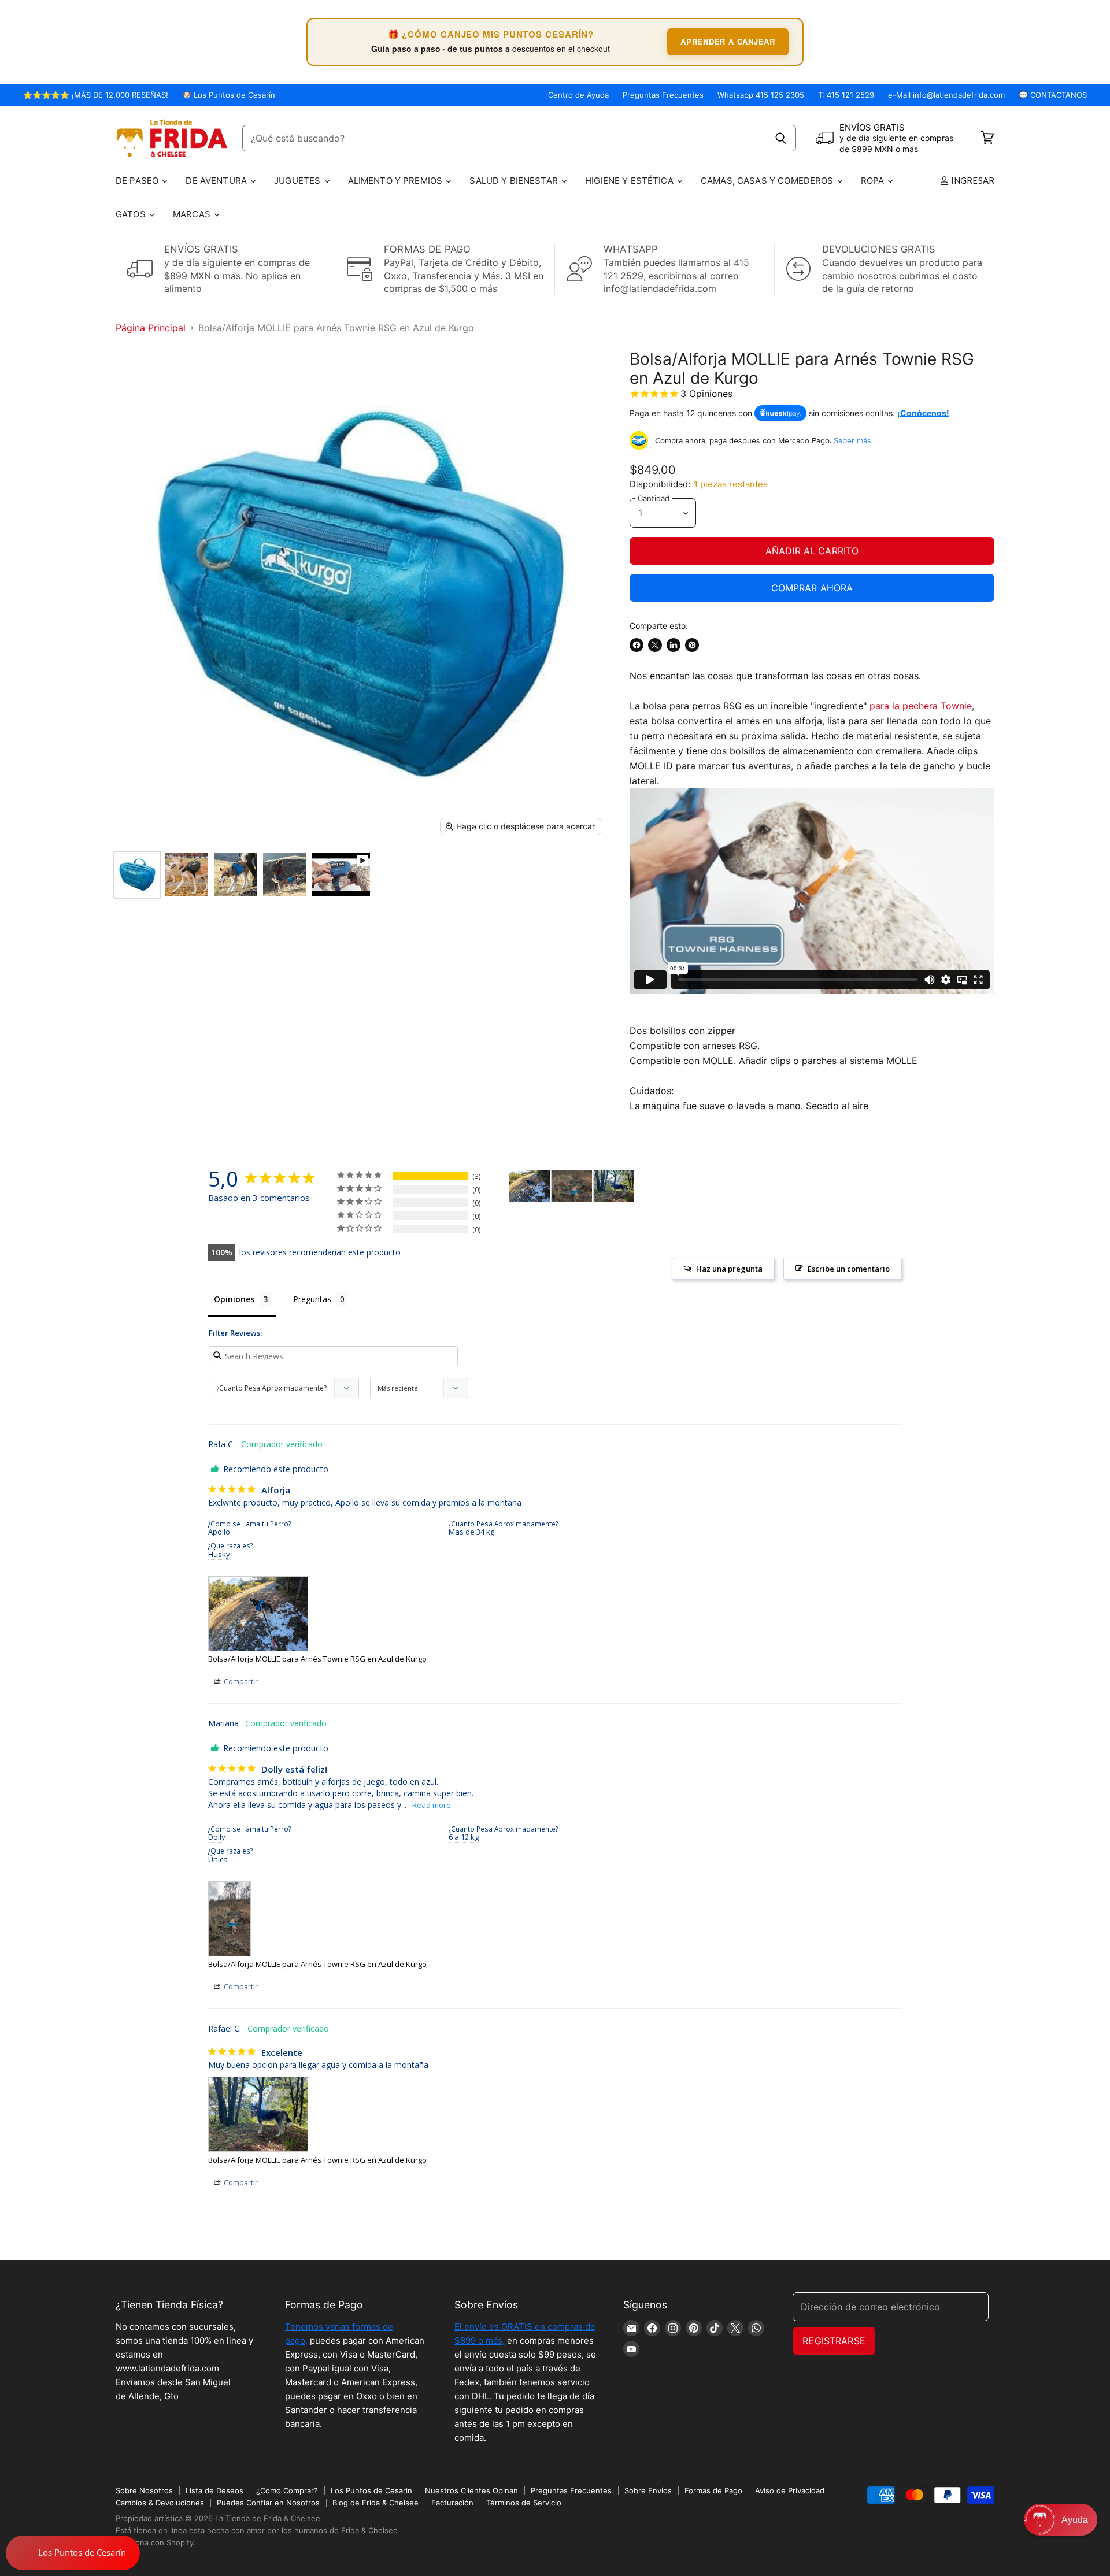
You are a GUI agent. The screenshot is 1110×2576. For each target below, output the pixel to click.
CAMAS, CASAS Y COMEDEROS (768, 181)
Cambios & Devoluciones (160, 2503)
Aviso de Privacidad (790, 2490)
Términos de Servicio (524, 2503)
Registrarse (834, 2341)
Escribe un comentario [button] (849, 1269)
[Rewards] (73, 2553)
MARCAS (193, 214)
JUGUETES (298, 181)
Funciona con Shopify (155, 2542)
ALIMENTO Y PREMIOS (397, 181)
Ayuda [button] (1075, 2520)
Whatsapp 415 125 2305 (761, 95)
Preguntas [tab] (312, 1299)
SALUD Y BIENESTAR (515, 181)
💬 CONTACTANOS (1053, 95)
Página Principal (151, 328)
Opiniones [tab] (234, 1299)
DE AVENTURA (217, 181)
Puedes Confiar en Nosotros (268, 2503)
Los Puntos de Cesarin (371, 2490)
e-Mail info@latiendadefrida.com (946, 95)
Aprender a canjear (728, 41)
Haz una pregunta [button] (729, 1269)
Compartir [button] (240, 1682)
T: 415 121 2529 (846, 95)
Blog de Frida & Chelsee (375, 2503)
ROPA (874, 181)
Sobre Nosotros (144, 2490)
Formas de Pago (713, 2490)
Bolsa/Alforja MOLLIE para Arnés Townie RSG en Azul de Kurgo (317, 1659)
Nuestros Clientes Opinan (471, 2490)
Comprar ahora (812, 588)
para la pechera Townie (921, 706)
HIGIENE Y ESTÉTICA (630, 181)
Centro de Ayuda (578, 95)
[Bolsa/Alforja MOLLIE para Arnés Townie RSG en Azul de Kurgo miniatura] (137, 875)
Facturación (452, 2503)
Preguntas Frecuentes (663, 95)
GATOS (132, 214)
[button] (1061, 2520)
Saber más (852, 440)
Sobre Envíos (648, 2490)
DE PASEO (138, 181)
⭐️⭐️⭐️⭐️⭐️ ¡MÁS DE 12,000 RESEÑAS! (96, 95)
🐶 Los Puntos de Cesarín (229, 95)
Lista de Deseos (214, 2490)
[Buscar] (781, 138)
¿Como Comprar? (287, 2490)
